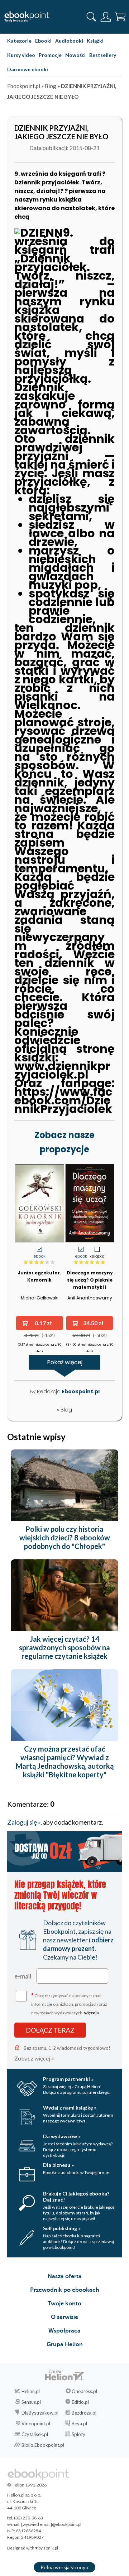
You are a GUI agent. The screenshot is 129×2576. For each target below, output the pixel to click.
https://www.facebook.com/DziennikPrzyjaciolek (63, 1100)
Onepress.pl (84, 2391)
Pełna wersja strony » (64, 2567)
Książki (95, 41)
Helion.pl (31, 2391)
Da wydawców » (62, 2136)
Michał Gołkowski (40, 1298)
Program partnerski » (68, 2079)
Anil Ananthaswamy (90, 1298)
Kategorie (19, 41)
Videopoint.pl (36, 2424)
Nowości (75, 55)
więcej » (92, 2013)
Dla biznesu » (58, 2165)
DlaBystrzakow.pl (40, 2413)
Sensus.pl (31, 2402)
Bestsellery (103, 55)
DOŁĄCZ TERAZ (50, 2030)
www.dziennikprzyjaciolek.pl (62, 1070)
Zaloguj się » (24, 1822)
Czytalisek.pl (35, 2434)
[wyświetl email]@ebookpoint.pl (51, 2524)
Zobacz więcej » (34, 2058)
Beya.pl (79, 2424)
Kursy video (21, 55)
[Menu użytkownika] (106, 17)
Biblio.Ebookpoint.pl (43, 2445)
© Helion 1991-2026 (27, 2485)
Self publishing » (62, 2228)
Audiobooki (69, 41)
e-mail (23, 1976)
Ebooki (43, 41)
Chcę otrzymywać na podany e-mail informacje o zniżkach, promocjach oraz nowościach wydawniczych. (69, 2003)
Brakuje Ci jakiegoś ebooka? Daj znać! (76, 2197)
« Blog (64, 1410)
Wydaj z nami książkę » (70, 2108)
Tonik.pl (51, 2548)
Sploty (78, 2434)
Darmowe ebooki (28, 69)
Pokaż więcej (65, 1362)
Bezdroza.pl (84, 2413)
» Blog (49, 86)
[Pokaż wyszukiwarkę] (91, 17)
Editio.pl (80, 2402)
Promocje (50, 55)
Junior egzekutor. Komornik (40, 1276)
